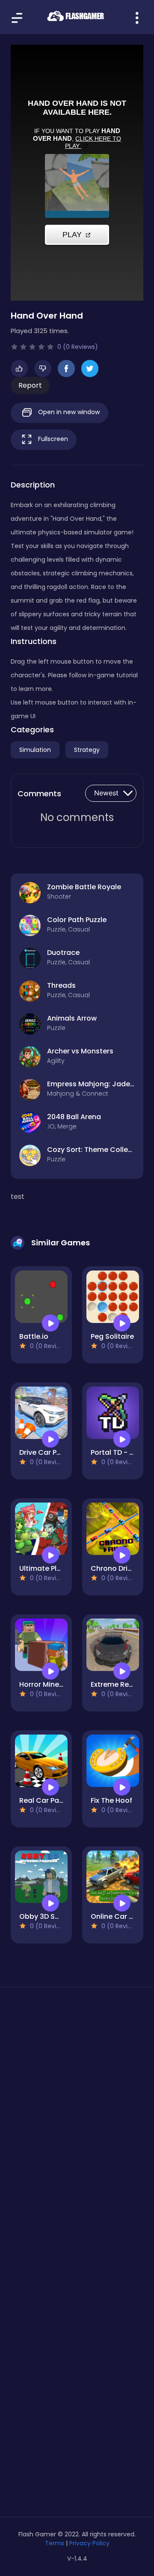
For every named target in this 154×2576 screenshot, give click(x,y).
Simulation (35, 750)
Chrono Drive (113, 1568)
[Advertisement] (77, 2092)
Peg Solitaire (112, 1336)
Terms (55, 2543)
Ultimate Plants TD (51, 1568)
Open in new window (68, 412)
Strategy (87, 750)
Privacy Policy (89, 2543)
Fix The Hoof (111, 1800)
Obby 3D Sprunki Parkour (62, 1916)
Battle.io (34, 1336)
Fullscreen (52, 439)
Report (30, 385)
